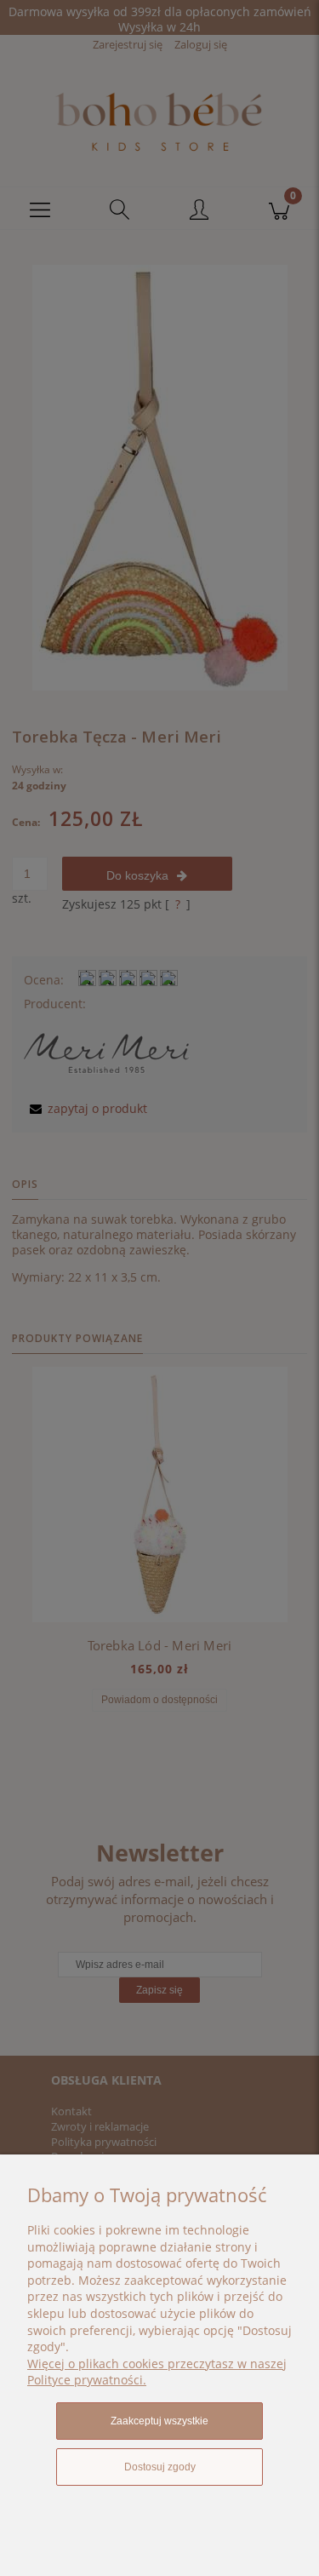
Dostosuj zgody (160, 2467)
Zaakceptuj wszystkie (159, 2421)
